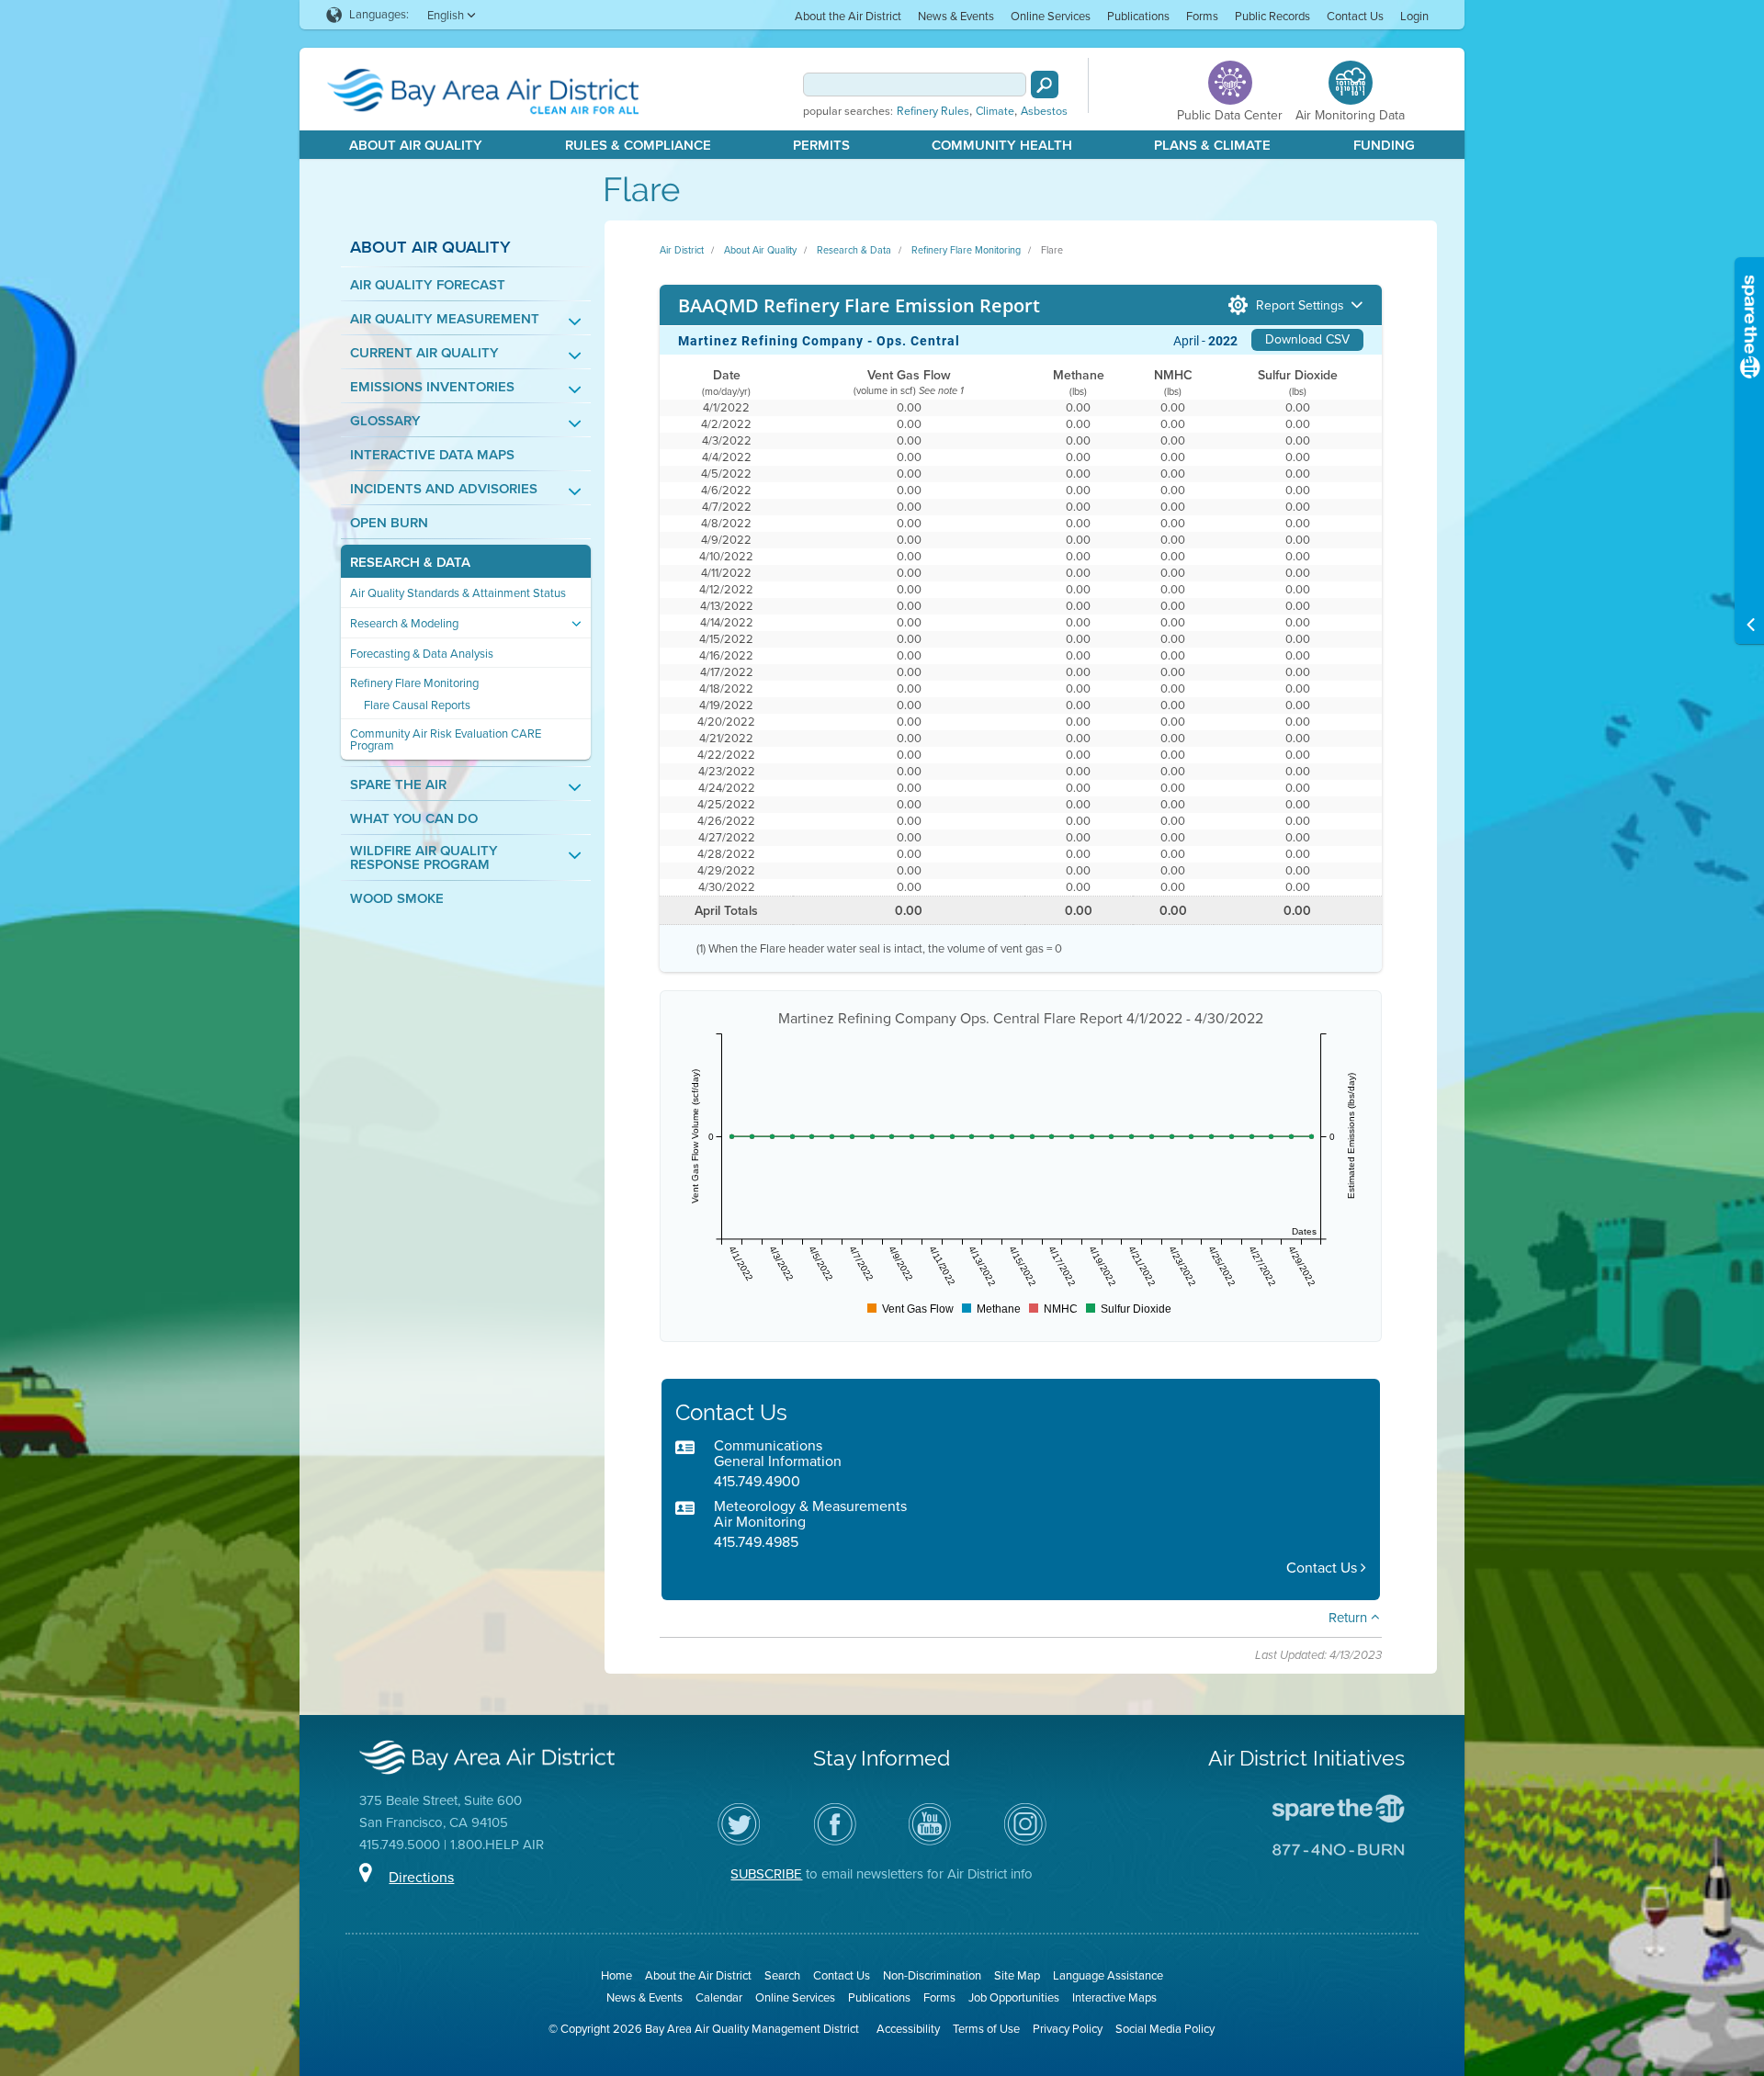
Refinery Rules (933, 111)
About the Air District (848, 16)
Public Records (1272, 16)
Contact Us (1355, 16)
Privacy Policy (1068, 2029)
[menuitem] (848, 15)
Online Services (1051, 16)
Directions (421, 1877)
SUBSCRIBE (766, 1874)
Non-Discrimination (932, 1975)
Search (782, 1975)
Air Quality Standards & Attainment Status (458, 593)
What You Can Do (414, 819)
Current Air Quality (424, 353)
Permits (821, 145)
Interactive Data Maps (432, 455)
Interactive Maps (1114, 1997)
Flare (1052, 250)
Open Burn (389, 523)
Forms (1202, 16)
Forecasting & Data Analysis (422, 654)
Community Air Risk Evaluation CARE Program (446, 739)
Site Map (1017, 1975)
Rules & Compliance (638, 145)
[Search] (1045, 85)
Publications (1138, 16)
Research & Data (410, 563)
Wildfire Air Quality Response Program (424, 858)
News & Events (956, 16)
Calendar (719, 1997)
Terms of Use (986, 2029)
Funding (1384, 145)
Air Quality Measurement (445, 319)
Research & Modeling (404, 623)
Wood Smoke (397, 899)
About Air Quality (416, 145)
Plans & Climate (1212, 145)
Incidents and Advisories (444, 489)
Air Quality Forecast (428, 285)
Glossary (385, 421)
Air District (682, 250)
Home (616, 1975)
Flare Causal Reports (417, 705)
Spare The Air (398, 785)
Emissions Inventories (432, 387)
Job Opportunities (1014, 1997)
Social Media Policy (1165, 2029)
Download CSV (1307, 339)
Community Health (1002, 145)
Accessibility (908, 2029)
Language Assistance (1108, 1975)
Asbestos (1044, 111)
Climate (995, 111)
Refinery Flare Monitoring (414, 683)
